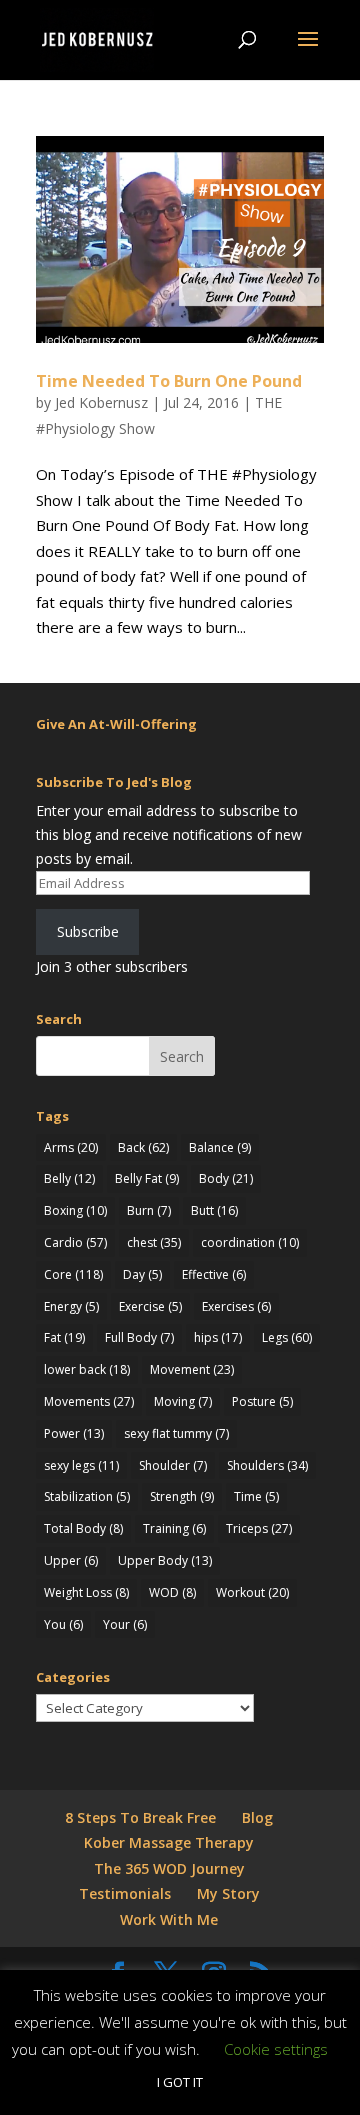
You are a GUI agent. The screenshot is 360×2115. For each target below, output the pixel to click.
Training (174, 1528)
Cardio (75, 1242)
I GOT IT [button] (180, 2082)
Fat (64, 1337)
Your (125, 1624)
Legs (287, 1337)
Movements (89, 1401)
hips (218, 1337)
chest (154, 1242)
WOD (172, 1592)
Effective (214, 1274)
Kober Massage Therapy (169, 1842)
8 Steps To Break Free (140, 1817)
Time (256, 1496)
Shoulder (173, 1465)
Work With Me (169, 1919)
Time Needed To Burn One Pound (169, 381)
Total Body (83, 1528)
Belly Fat (147, 1178)
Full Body (139, 1337)
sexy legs (81, 1465)
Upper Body (165, 1560)
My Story (228, 1893)
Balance (220, 1147)
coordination (250, 1242)
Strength (182, 1496)
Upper (71, 1560)
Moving (183, 1401)
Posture (262, 1401)
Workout (252, 1592)
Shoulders (267, 1465)
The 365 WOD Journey (169, 1868)
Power (74, 1433)
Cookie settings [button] (276, 2049)
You (63, 1624)
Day (142, 1274)
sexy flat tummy (176, 1433)
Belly (69, 1178)
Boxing (75, 1210)
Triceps (259, 1528)
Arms (71, 1147)
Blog (257, 1817)
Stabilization (87, 1496)
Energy (71, 1306)
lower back (87, 1369)
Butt (214, 1210)
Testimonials (125, 1893)
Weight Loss (86, 1592)
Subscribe (88, 931)
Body (226, 1178)
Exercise (150, 1306)
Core (73, 1274)
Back (143, 1147)
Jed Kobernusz (101, 402)
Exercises (236, 1306)
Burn (149, 1210)
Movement (192, 1369)
